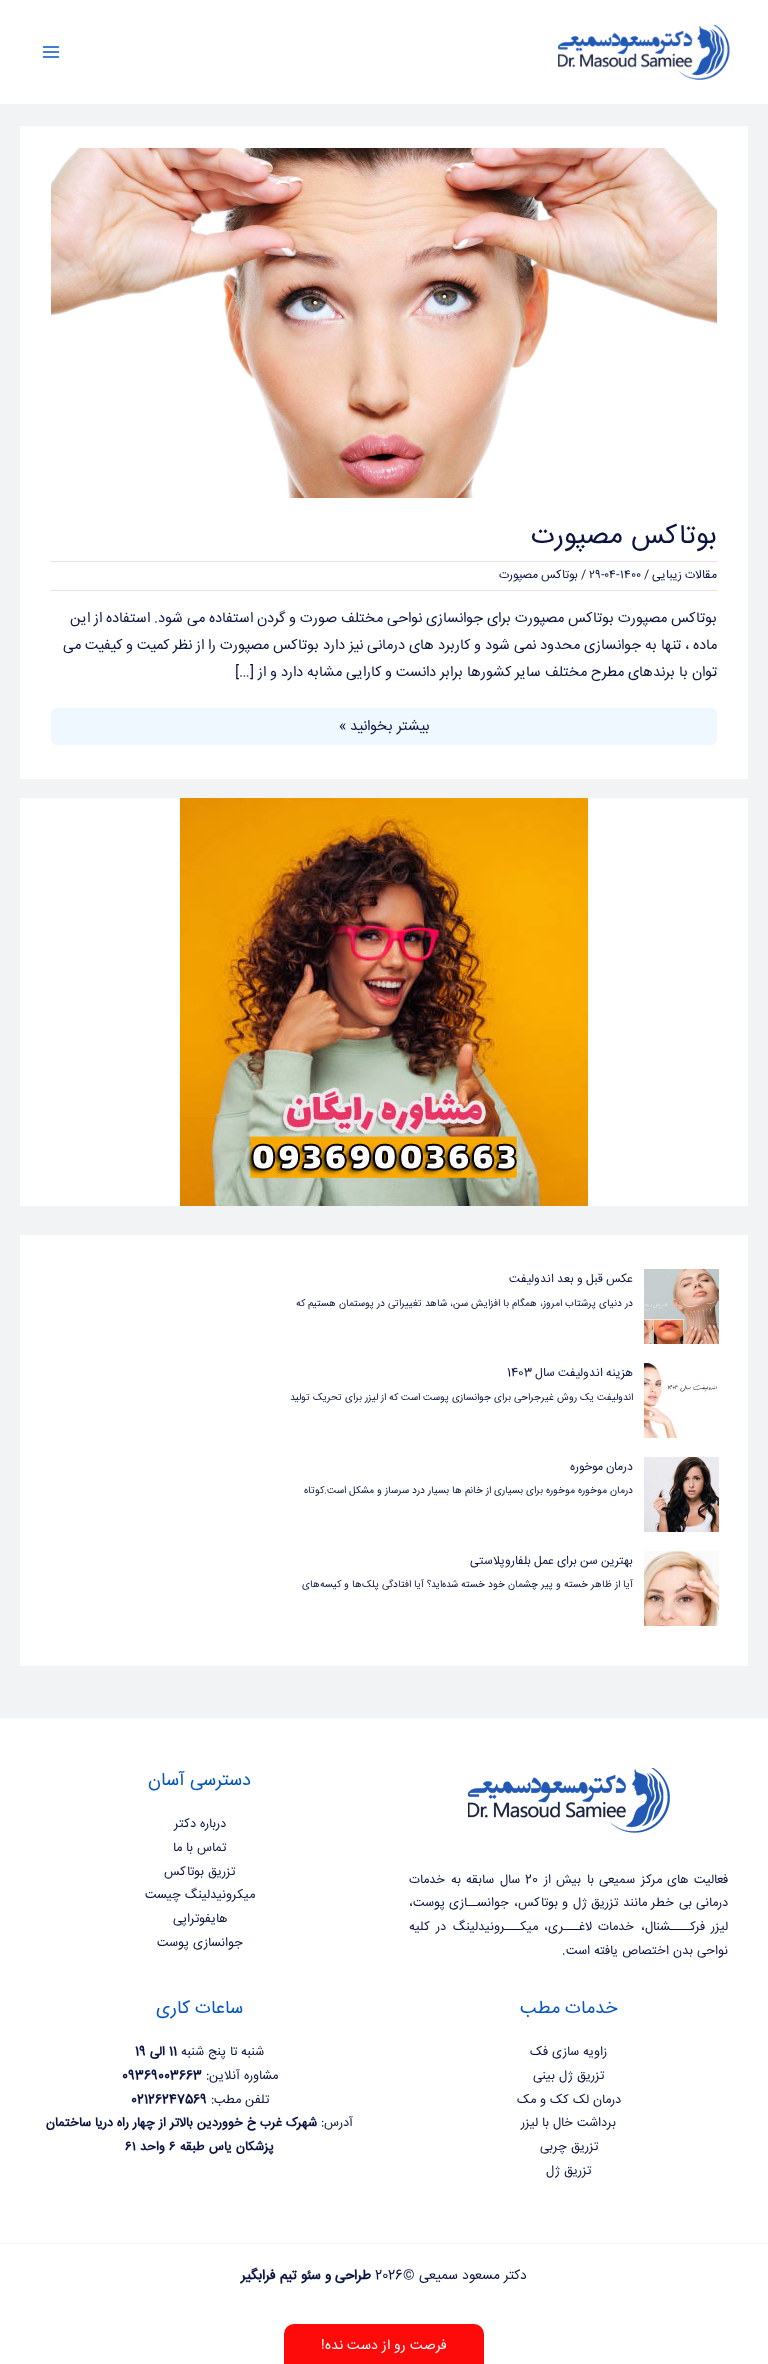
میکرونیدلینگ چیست (200, 1895)
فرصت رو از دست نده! (384, 2346)
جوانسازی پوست (200, 1943)
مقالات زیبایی (684, 575)
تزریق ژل (568, 2171)
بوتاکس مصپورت (624, 537)
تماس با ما (199, 1848)
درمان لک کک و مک (569, 2100)
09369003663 (162, 2076)
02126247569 (169, 2100)
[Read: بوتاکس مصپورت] (384, 323)
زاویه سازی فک (568, 2052)
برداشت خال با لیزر (568, 2123)
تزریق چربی (569, 2147)
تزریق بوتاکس (199, 1872)
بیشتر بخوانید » (384, 725)
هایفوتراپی (200, 1919)
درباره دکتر (200, 1824)
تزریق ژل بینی (568, 2076)
